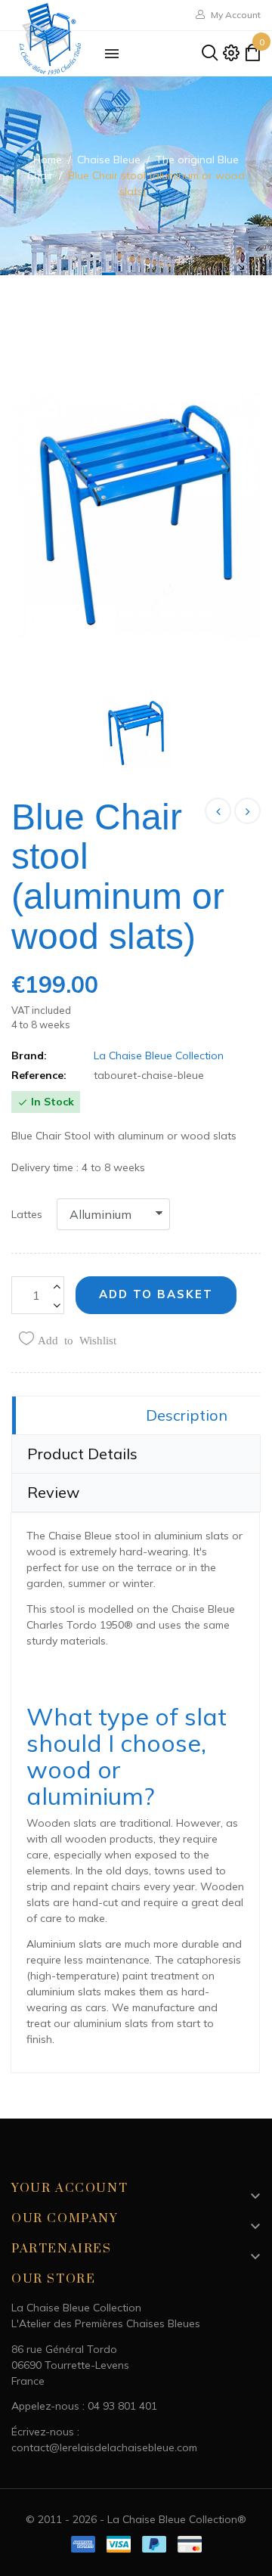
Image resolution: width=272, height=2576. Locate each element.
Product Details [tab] (82, 1454)
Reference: (39, 1075)
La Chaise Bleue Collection (159, 1056)
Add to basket (156, 1294)
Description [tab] (187, 1415)
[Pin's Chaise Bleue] (247, 811)
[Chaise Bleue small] (218, 811)
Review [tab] (53, 1492)
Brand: (29, 1056)
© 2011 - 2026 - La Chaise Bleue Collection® (136, 2519)
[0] (252, 56)
